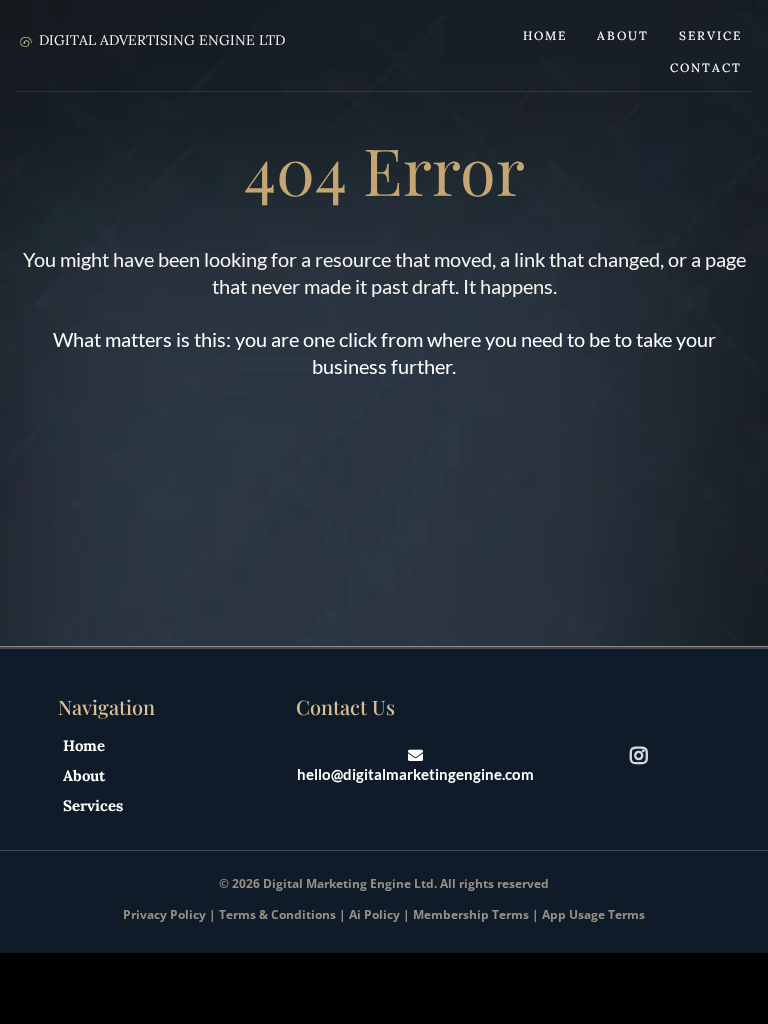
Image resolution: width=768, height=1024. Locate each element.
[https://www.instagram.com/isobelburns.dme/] (644, 754)
